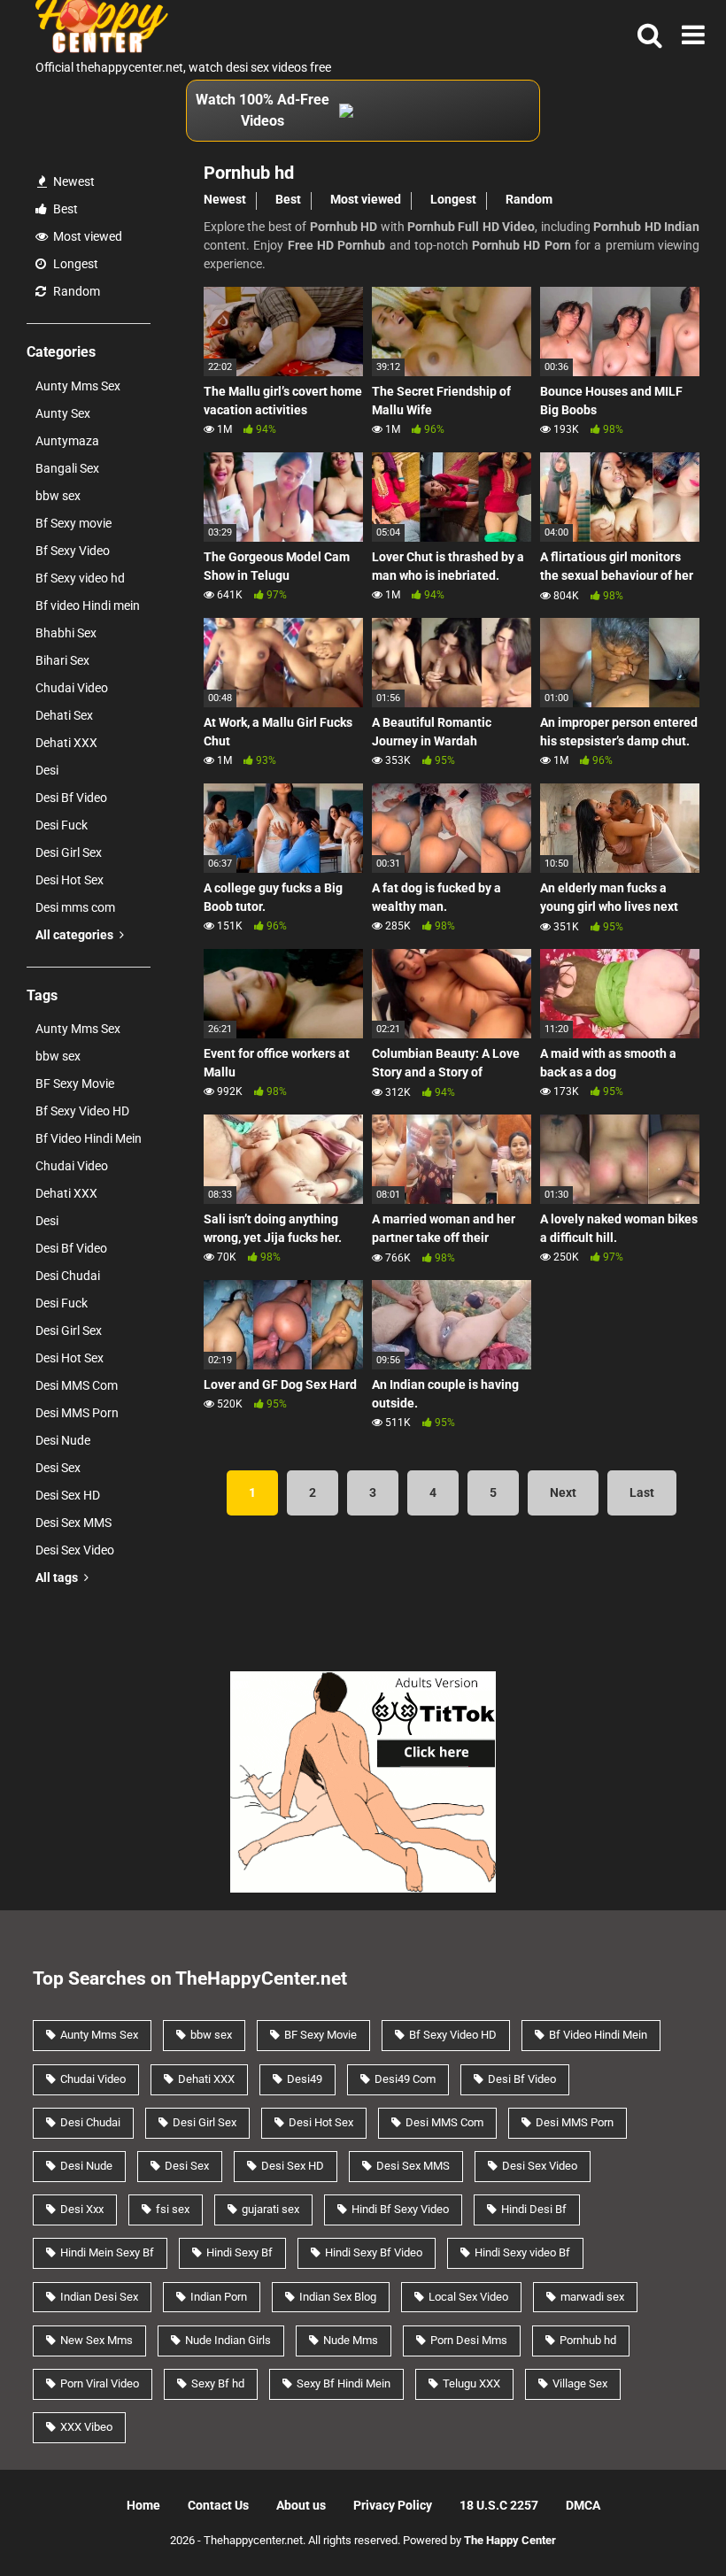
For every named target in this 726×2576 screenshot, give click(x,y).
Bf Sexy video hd (80, 578)
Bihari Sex (62, 660)
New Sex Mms (97, 2340)
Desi (47, 770)
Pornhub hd (588, 2340)
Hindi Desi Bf (534, 2209)
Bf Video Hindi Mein (89, 1138)
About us (301, 2505)
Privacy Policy (393, 2505)
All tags (58, 1577)
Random (75, 291)
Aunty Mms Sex (78, 386)
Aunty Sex (63, 413)
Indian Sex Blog (338, 2297)
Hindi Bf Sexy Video (400, 2209)
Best (64, 209)
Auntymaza (67, 441)
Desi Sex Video (75, 1550)
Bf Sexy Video (73, 551)
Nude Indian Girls (228, 2340)
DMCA (583, 2505)
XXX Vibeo (86, 2427)
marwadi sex (592, 2297)
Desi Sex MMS (73, 1523)
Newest (73, 181)
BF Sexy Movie (75, 1084)
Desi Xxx (82, 2209)
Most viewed (86, 236)
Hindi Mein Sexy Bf (107, 2252)
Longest (74, 264)
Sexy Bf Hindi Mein (344, 2383)
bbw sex (58, 496)
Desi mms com (75, 907)
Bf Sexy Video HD (82, 1111)
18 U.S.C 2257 (499, 2505)
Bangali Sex (67, 468)
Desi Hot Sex (70, 880)
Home (143, 2505)
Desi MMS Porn (77, 1413)
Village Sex (580, 2383)
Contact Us (218, 2505)
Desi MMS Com (77, 1385)
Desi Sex (58, 1468)
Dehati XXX (66, 743)
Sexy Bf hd (218, 2383)
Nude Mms (351, 2340)
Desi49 (305, 2079)
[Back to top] (667, 2522)
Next (563, 1492)
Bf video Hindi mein (88, 605)
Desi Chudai (68, 1276)
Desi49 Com (405, 2079)
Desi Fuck (62, 825)
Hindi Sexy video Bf (522, 2252)
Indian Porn (219, 2297)
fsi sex (173, 2209)
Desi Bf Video (71, 798)
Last (642, 1492)
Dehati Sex (64, 715)
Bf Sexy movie (73, 523)
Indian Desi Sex (99, 2297)
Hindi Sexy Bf (239, 2252)
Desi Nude (63, 1440)
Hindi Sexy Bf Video (374, 2252)
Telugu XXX (471, 2383)
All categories (76, 935)
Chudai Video (72, 688)
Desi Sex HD (68, 1495)
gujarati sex (270, 2209)
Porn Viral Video (100, 2383)
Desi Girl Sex (69, 852)
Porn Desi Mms (469, 2340)
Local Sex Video (468, 2297)
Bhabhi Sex (66, 633)
